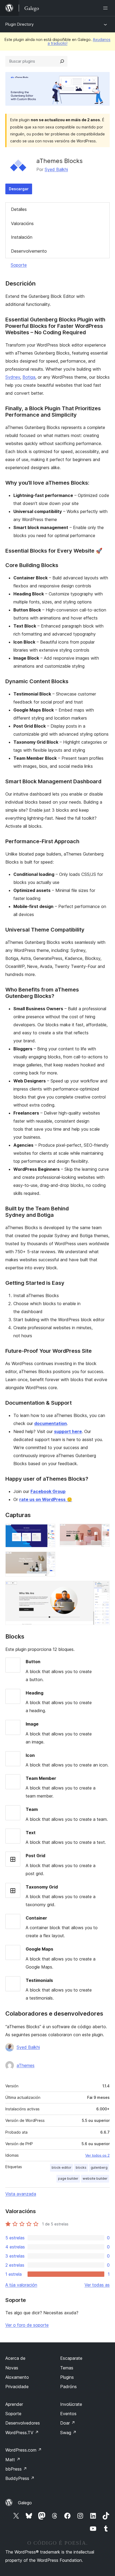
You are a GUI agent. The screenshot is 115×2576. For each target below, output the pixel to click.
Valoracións (22, 223)
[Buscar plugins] (62, 61)
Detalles (19, 209)
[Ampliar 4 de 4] (102, 1588)
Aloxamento (17, 2377)
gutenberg (99, 2167)
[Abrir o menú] (106, 8)
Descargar (19, 189)
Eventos (68, 2414)
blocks (81, 2167)
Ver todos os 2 (97, 2155)
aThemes (26, 2065)
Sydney (13, 377)
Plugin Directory (20, 24)
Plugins (67, 2377)
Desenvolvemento (29, 251)
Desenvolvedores (23, 2423)
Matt (13, 2460)
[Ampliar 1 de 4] (48, 1531)
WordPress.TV (22, 2433)
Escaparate (71, 2358)
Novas (12, 2368)
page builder (68, 2178)
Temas (67, 2368)
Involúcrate (71, 2404)
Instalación (22, 237)
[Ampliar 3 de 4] (48, 1559)
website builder (95, 2178)
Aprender (14, 2404)
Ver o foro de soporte (27, 2325)
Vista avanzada (21, 2194)
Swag (68, 2433)
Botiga (29, 377)
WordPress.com (24, 2450)
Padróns (68, 2387)
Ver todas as (97, 2285)
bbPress (16, 2469)
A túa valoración (21, 2285)
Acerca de (15, 2358)
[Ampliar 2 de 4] (102, 1531)
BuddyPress (20, 2478)
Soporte (19, 265)
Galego (25, 2503)
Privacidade (17, 2387)
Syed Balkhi (56, 169)
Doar (68, 2423)
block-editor (62, 2167)
